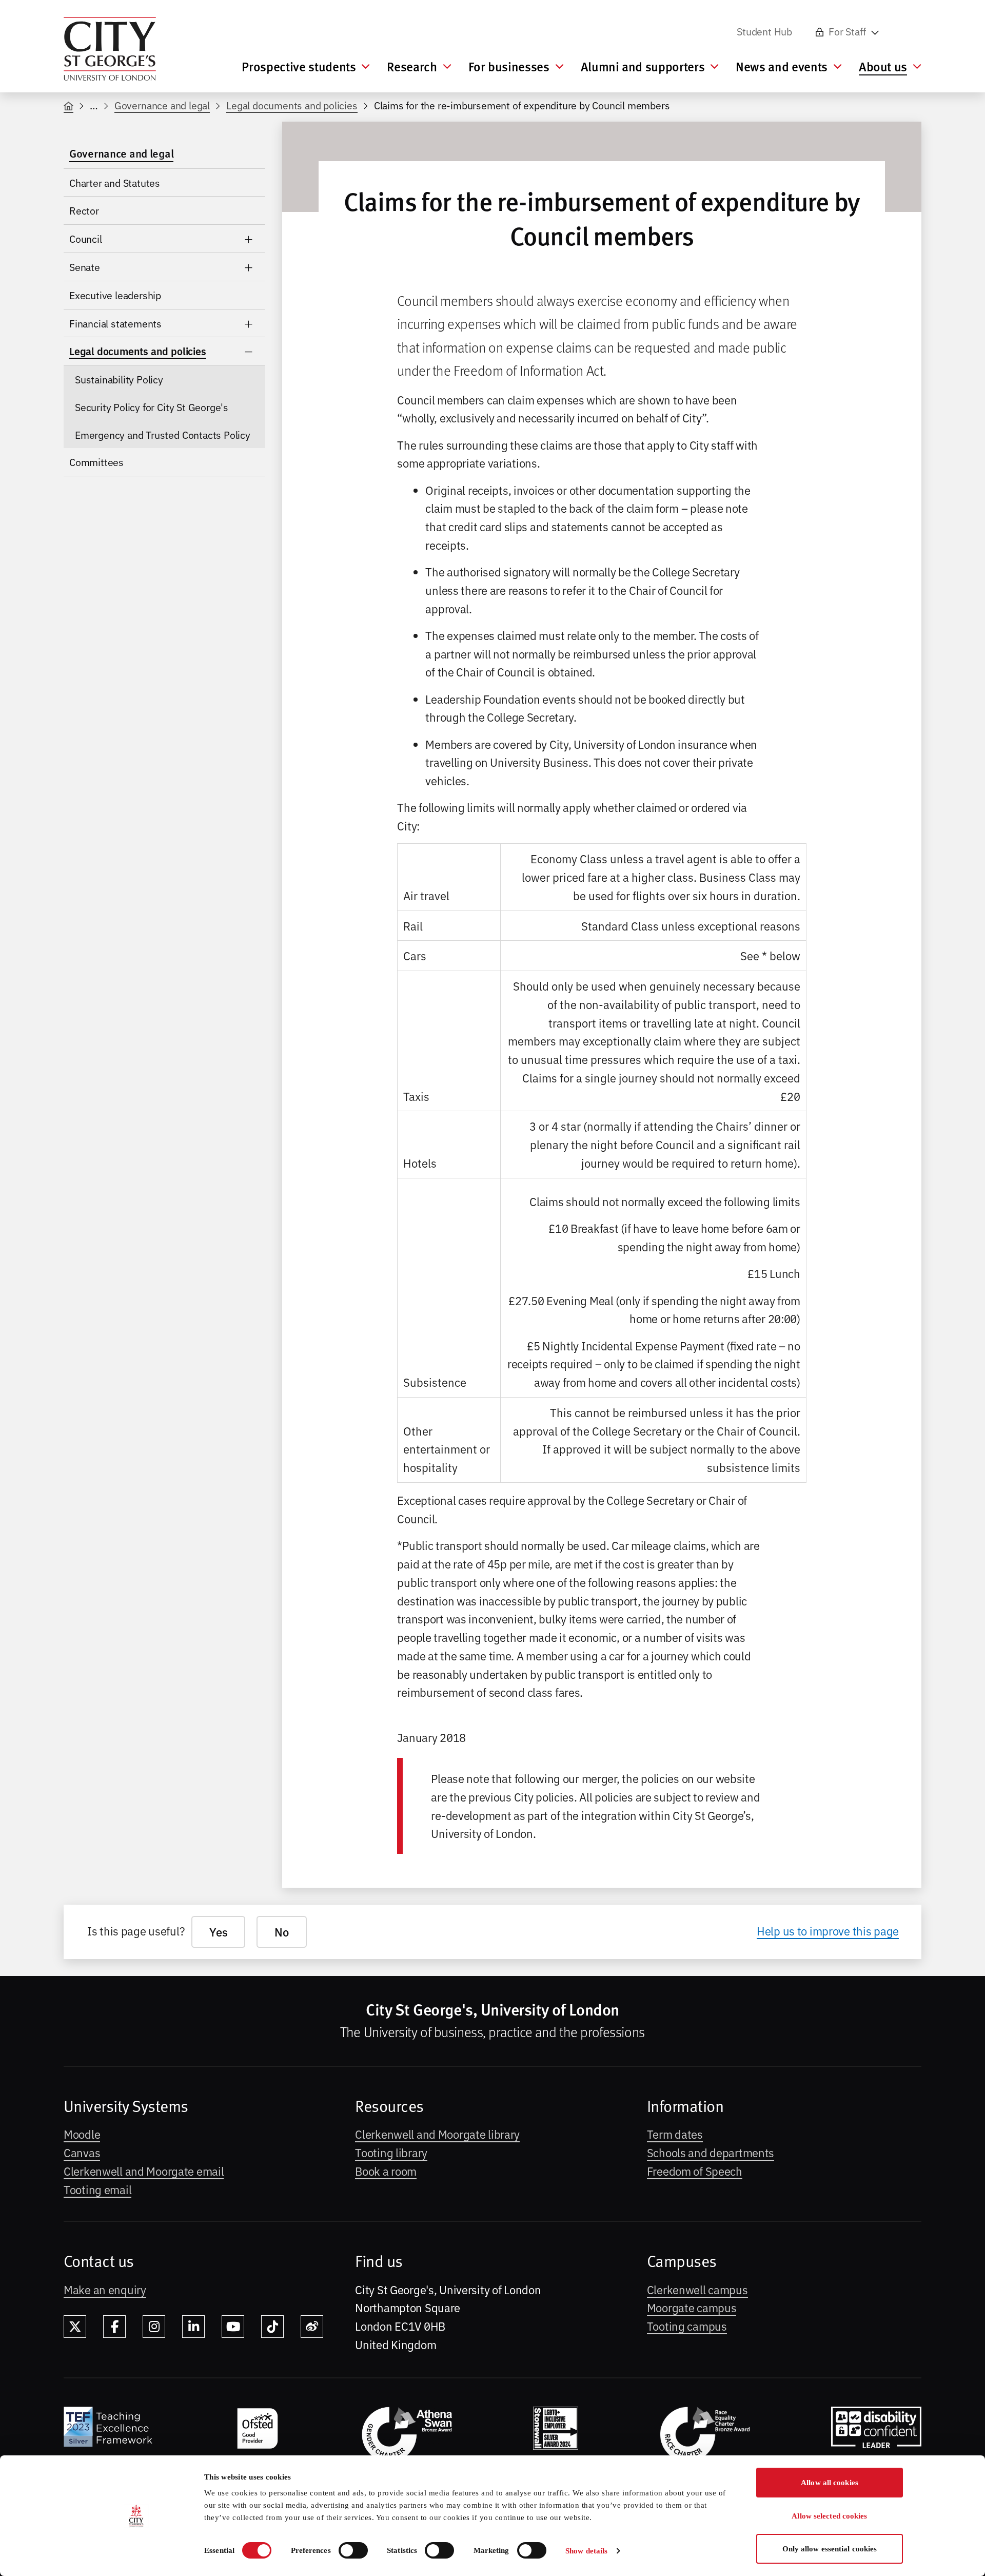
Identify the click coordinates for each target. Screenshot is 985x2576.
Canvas (82, 2152)
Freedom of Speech (695, 2171)
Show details (586, 2551)
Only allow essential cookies (830, 2549)
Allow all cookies (830, 2483)
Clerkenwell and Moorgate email (144, 2171)
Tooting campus (687, 2326)
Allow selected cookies (829, 2516)
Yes (218, 1932)
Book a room (386, 2171)
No (281, 1932)
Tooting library (391, 2152)
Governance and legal (162, 105)
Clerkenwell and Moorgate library (437, 2134)
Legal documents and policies (292, 105)
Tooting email (97, 2189)
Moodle (82, 2134)
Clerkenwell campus (697, 2289)
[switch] (353, 2550)
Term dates (675, 2134)
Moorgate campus (692, 2307)
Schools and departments (711, 2152)
